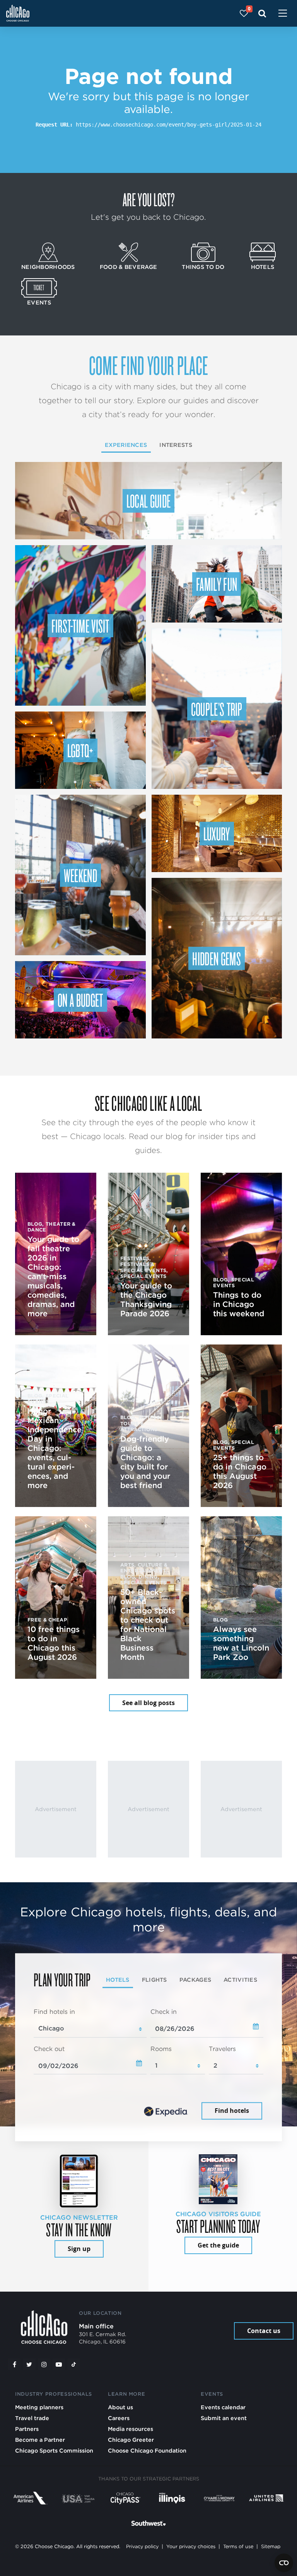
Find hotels (232, 2111)
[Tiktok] (74, 2364)
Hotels (263, 267)
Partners (27, 2429)
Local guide (149, 501)
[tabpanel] (148, 2065)
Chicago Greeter (131, 2440)
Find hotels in (54, 2012)
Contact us (264, 2331)
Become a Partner (40, 2440)
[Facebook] (14, 2364)
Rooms (161, 2049)
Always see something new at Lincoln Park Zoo (241, 1643)
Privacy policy (142, 2546)
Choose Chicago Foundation (147, 2450)
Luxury (217, 833)
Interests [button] (176, 445)
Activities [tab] (240, 1980)
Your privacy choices (191, 2546)
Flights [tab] (154, 1980)
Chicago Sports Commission (54, 2450)
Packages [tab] (195, 1980)
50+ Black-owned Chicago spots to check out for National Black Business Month (148, 1625)
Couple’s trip (217, 709)
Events (39, 302)
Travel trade (32, 2418)
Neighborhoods (48, 267)
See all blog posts (148, 1703)
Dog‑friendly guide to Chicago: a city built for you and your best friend (145, 1462)
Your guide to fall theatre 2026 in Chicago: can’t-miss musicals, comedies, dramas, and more (53, 1276)
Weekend (80, 875)
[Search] (262, 13)
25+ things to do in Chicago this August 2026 (240, 1471)
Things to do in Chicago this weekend (239, 1304)
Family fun (217, 584)
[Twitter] (29, 2364)
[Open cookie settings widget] (284, 2563)
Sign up (79, 2249)
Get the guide (218, 2245)
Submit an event (224, 2418)
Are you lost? (148, 199)
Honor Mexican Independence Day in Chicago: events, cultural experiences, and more (55, 1448)
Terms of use (238, 2546)
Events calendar (223, 2407)
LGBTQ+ (80, 750)
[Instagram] (44, 2364)
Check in (164, 2012)
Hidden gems (217, 958)
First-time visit (80, 626)
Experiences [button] (126, 445)
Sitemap (271, 2546)
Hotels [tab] (118, 1980)
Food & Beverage (128, 267)
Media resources (131, 2429)
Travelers (222, 2049)
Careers (119, 2418)
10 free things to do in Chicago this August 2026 (54, 1643)
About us (120, 2407)
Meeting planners (39, 2407)
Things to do (203, 267)
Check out (49, 2049)
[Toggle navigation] (283, 14)
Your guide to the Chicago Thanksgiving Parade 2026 (146, 1300)
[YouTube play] (59, 2364)
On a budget (80, 1000)
